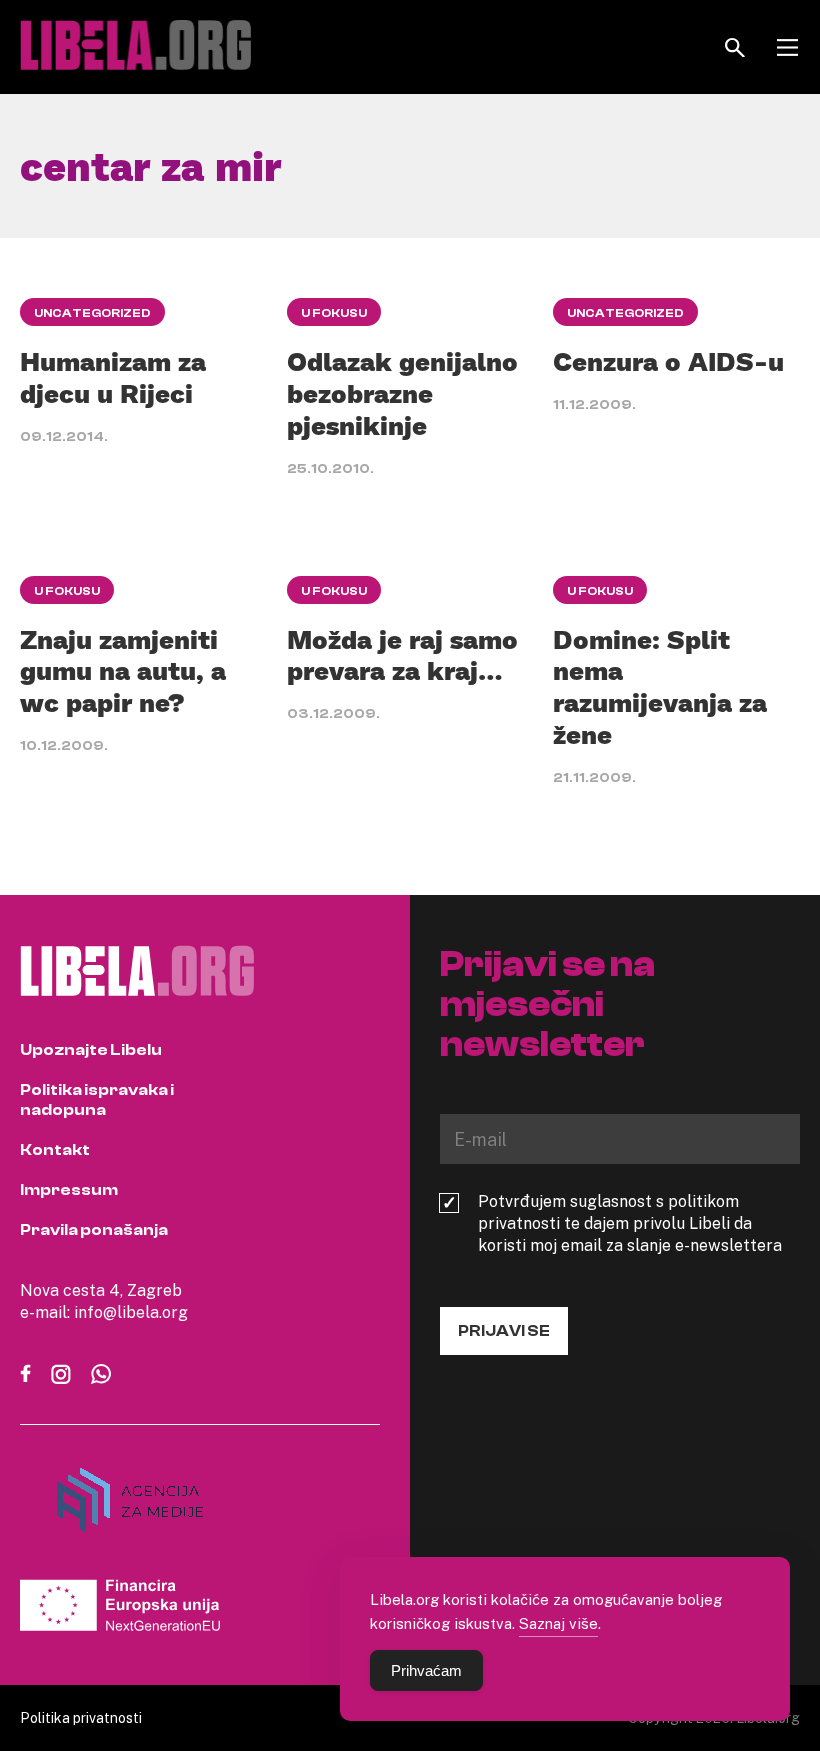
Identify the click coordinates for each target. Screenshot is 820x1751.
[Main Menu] (787, 47)
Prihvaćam (426, 1670)
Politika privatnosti (81, 1717)
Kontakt (55, 1150)
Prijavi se (504, 1331)
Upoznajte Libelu (91, 1050)
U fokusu (334, 313)
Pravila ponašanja (94, 1230)
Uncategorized (92, 313)
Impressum (69, 1190)
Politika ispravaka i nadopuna (97, 1100)
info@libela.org (131, 1312)
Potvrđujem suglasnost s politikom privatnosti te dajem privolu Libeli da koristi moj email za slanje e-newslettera (630, 1223)
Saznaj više (558, 1623)
